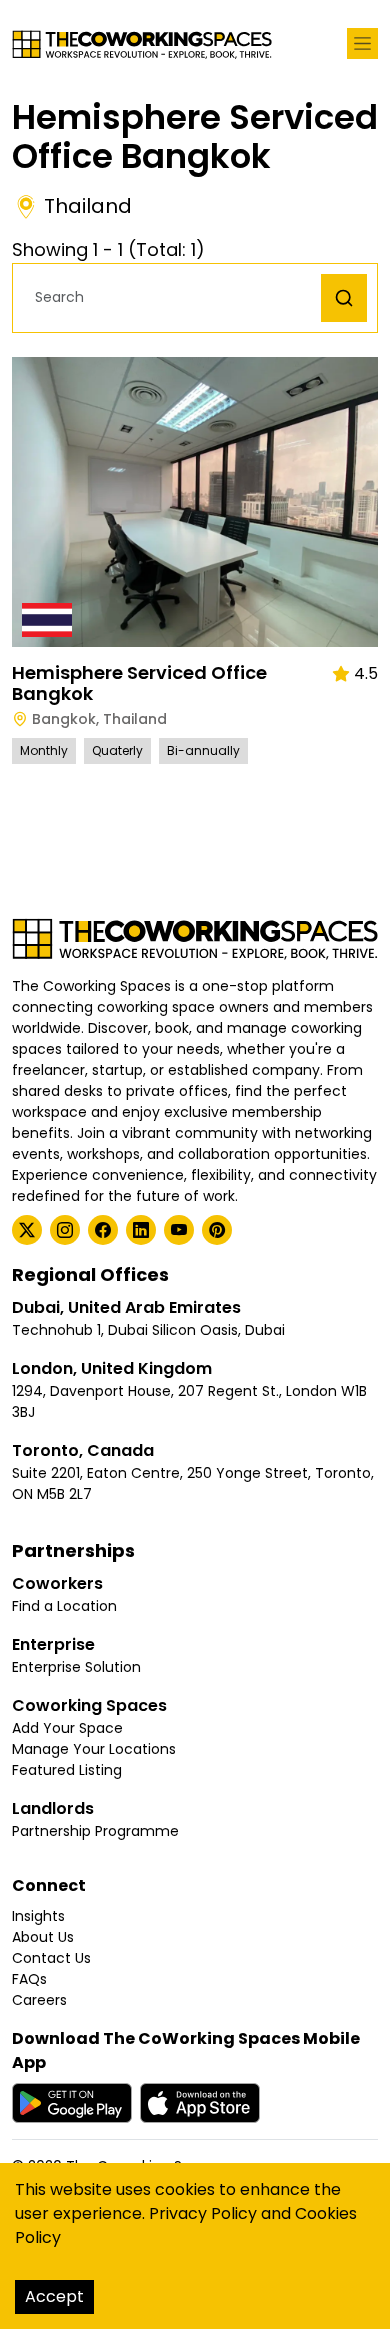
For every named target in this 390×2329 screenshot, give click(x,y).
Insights (38, 1916)
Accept (54, 2296)
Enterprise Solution (76, 1667)
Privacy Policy (203, 2213)
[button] (172, 297)
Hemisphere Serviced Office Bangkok (139, 683)
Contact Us (51, 1958)
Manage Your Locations (94, 1749)
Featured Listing (67, 1770)
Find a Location (64, 1606)
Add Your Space (67, 1728)
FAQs (29, 1979)
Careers (39, 2000)
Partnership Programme (95, 1831)
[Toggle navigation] (362, 43)
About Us (43, 1937)
